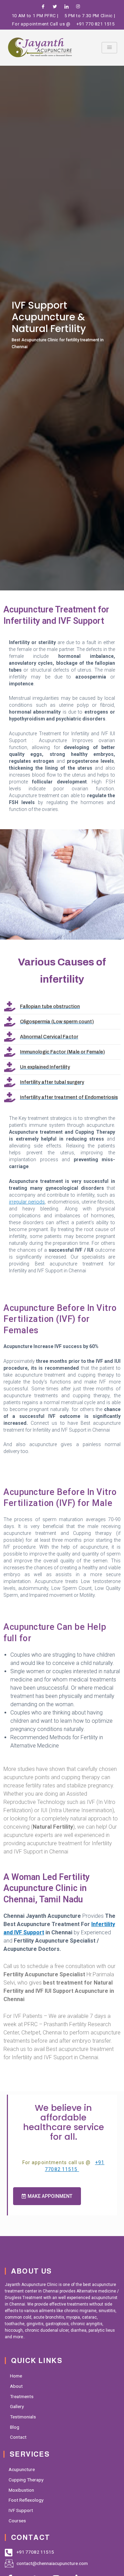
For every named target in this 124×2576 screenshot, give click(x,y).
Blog (15, 2427)
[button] (47, 2196)
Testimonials (23, 2417)
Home (16, 2376)
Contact (18, 2437)
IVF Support (21, 2510)
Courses (17, 2521)
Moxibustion (21, 2490)
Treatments (22, 2396)
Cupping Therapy (26, 2480)
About (16, 2386)
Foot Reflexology (26, 2500)
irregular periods (27, 1202)
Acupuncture (22, 2469)
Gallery (17, 2406)
